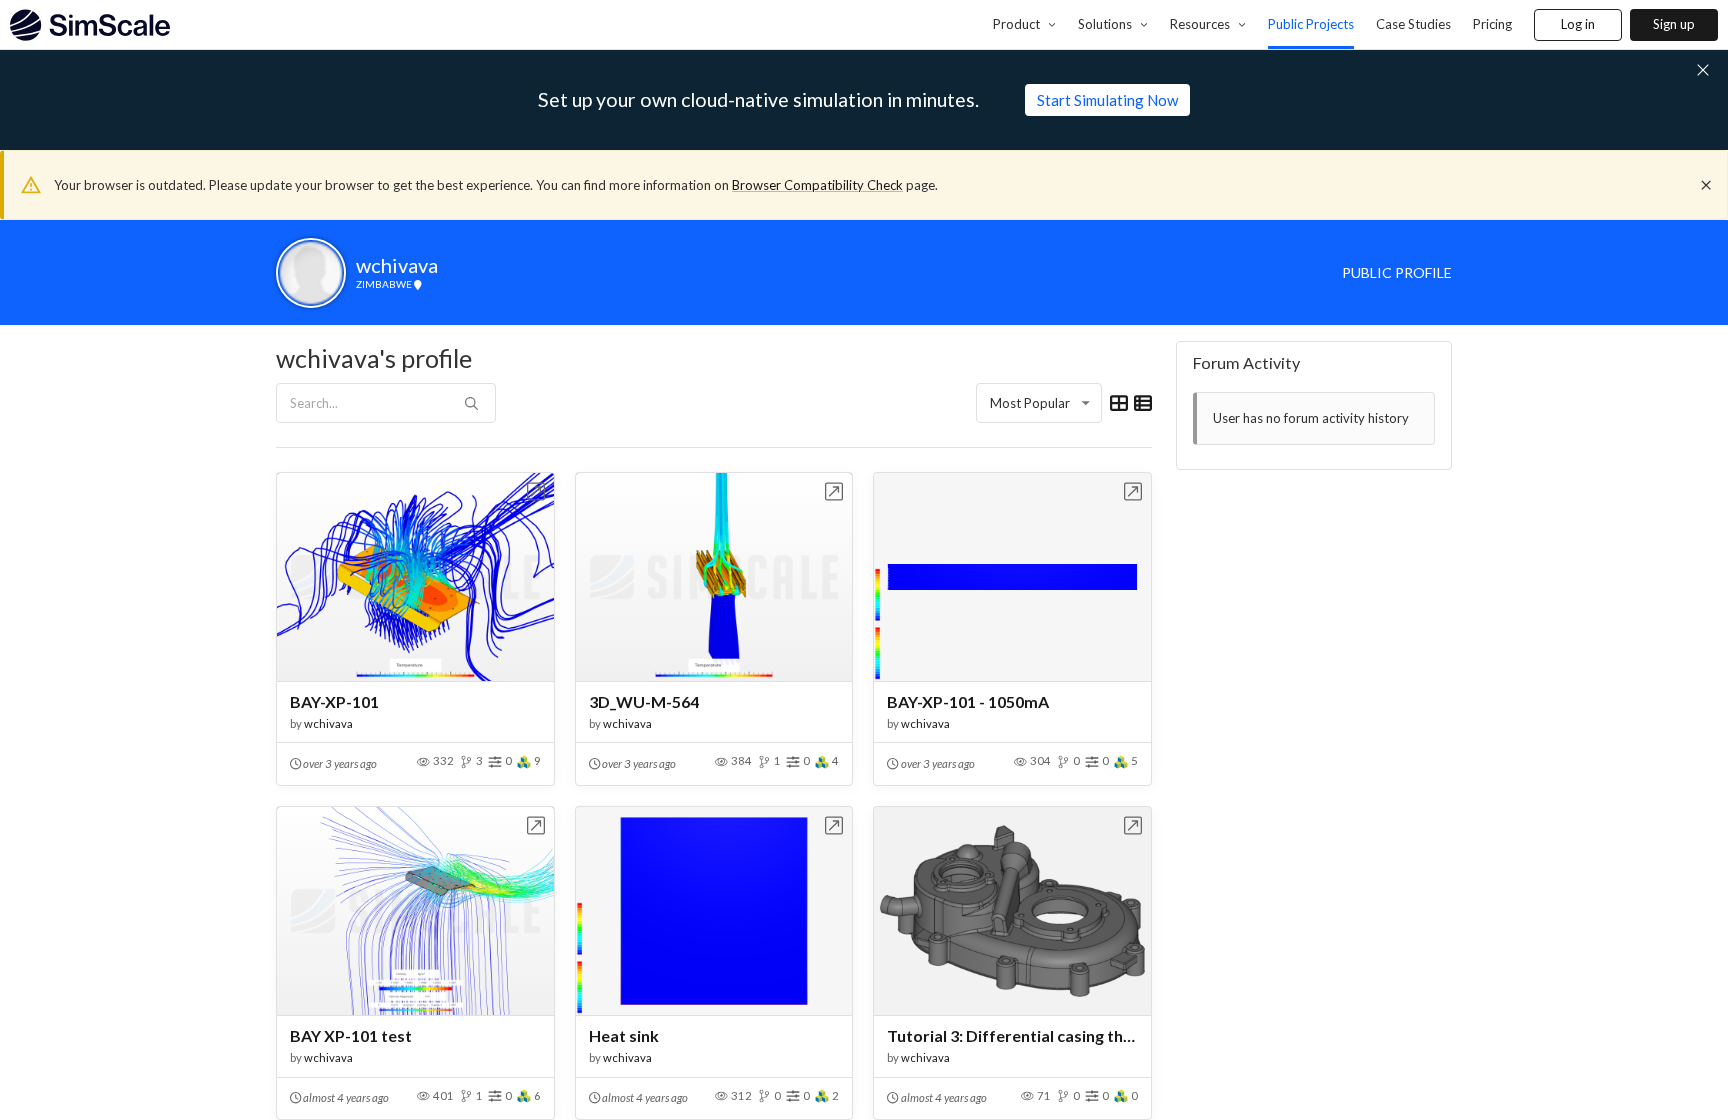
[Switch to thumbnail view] (1119, 403)
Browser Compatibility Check (817, 185)
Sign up (1674, 24)
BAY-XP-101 (334, 701)
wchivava (328, 723)
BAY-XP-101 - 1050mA (968, 701)
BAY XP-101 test (351, 1035)
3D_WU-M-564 (644, 701)
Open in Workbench (536, 491)
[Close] (1706, 185)
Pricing (1492, 24)
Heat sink (624, 1035)
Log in (1578, 24)
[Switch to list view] (1143, 403)
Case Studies (1413, 24)
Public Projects (1311, 24)
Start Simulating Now (1107, 100)
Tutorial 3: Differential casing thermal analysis (1012, 1035)
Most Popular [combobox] (1030, 403)
